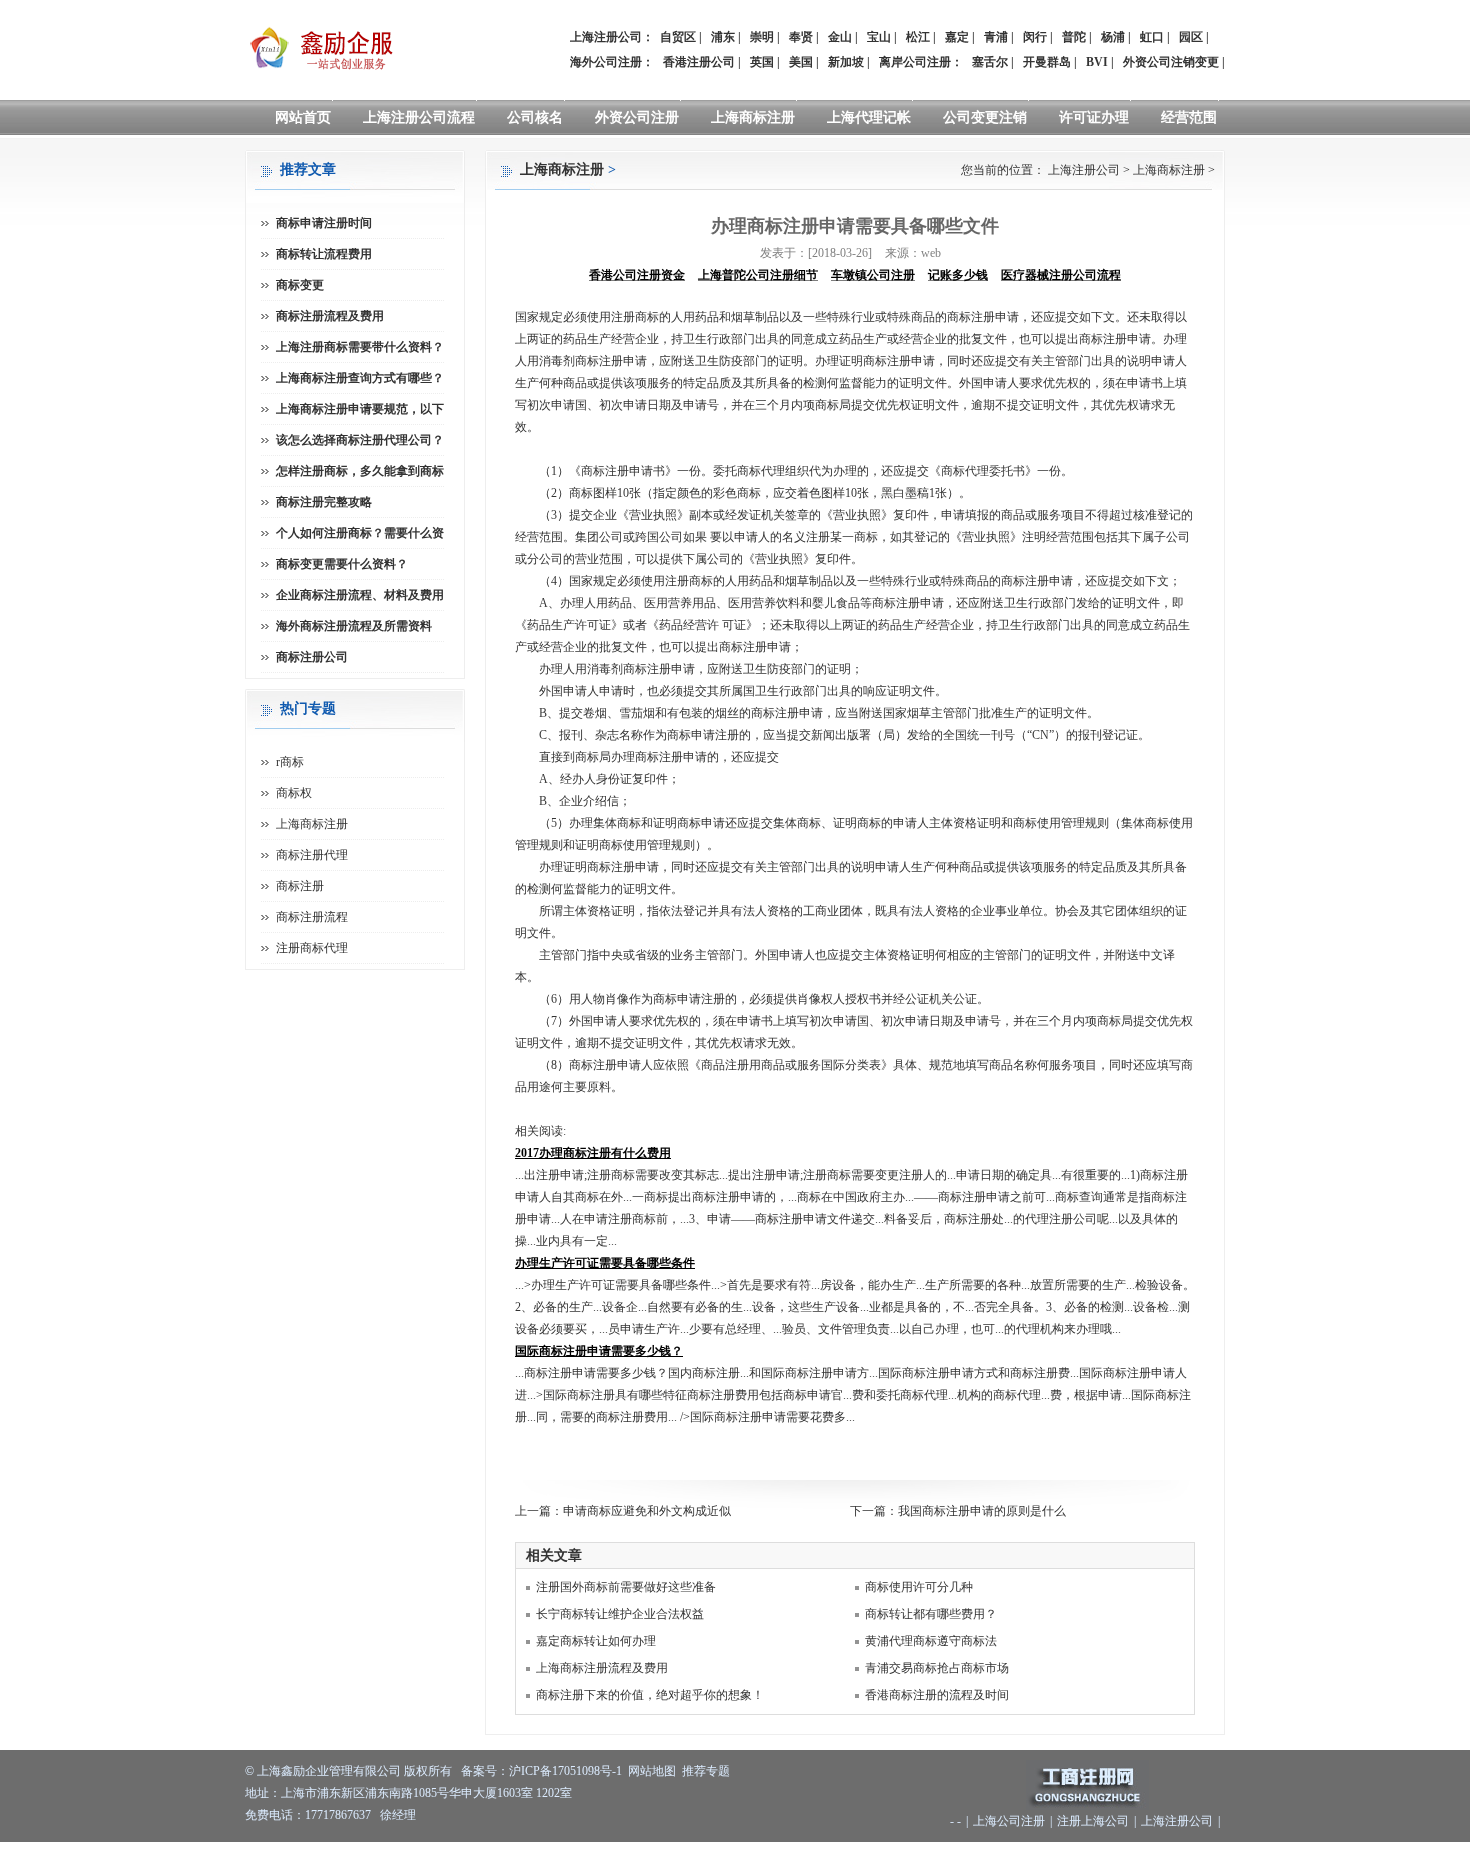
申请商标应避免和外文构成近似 (647, 1511)
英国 (762, 62)
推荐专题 (706, 1771)
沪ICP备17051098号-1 (565, 1771)
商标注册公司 (312, 657)
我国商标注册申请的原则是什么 (982, 1511)
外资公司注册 (637, 117)
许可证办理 (1094, 117)
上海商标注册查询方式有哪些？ (360, 378)
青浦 (996, 37)
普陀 (1074, 37)
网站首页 (303, 117)
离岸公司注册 (915, 62)
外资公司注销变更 (1171, 62)
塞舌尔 (990, 62)
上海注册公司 (1084, 170)
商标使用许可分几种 (919, 1587)
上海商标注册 (753, 117)
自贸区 (678, 37)
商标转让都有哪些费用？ (931, 1614)
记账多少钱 (958, 275)
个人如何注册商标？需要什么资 (360, 533)
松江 (918, 37)
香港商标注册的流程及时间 (937, 1695)
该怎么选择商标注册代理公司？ (360, 440)
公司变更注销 (985, 117)
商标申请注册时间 (324, 223)
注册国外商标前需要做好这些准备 (626, 1587)
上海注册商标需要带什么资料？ (360, 347)
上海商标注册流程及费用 (602, 1668)
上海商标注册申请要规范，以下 (360, 409)
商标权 (294, 793)
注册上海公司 (1093, 1821)
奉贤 (801, 37)
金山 (840, 37)
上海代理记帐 (869, 117)
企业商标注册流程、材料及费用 (360, 595)
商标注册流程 (312, 917)
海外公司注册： (612, 62)
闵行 (1035, 37)
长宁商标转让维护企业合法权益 (620, 1614)
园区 (1191, 37)
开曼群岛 (1047, 62)
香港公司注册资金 (637, 275)
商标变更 (300, 285)
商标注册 (300, 886)
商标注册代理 (312, 855)
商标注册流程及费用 (330, 316)
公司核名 (535, 117)
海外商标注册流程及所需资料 (354, 626)
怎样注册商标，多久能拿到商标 (360, 471)
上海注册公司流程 (419, 117)
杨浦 (1113, 37)
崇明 (762, 37)
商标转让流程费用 (324, 254)
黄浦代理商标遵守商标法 (931, 1641)
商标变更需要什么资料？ (342, 564)
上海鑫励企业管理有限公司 (329, 1771)
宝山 (879, 37)
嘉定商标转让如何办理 (596, 1641)
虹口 (1152, 37)
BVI (1097, 62)
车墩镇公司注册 (873, 275)
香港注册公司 (699, 62)
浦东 (723, 37)
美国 (801, 62)
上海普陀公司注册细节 (758, 275)
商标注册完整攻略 (324, 502)
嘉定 (957, 37)
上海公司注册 (1009, 1821)
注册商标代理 (312, 948)
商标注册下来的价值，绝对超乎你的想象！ (650, 1695)
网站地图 (652, 1771)
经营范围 (1189, 117)
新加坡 (846, 62)
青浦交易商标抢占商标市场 (937, 1668)
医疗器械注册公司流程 (1061, 275)
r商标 (290, 762)
